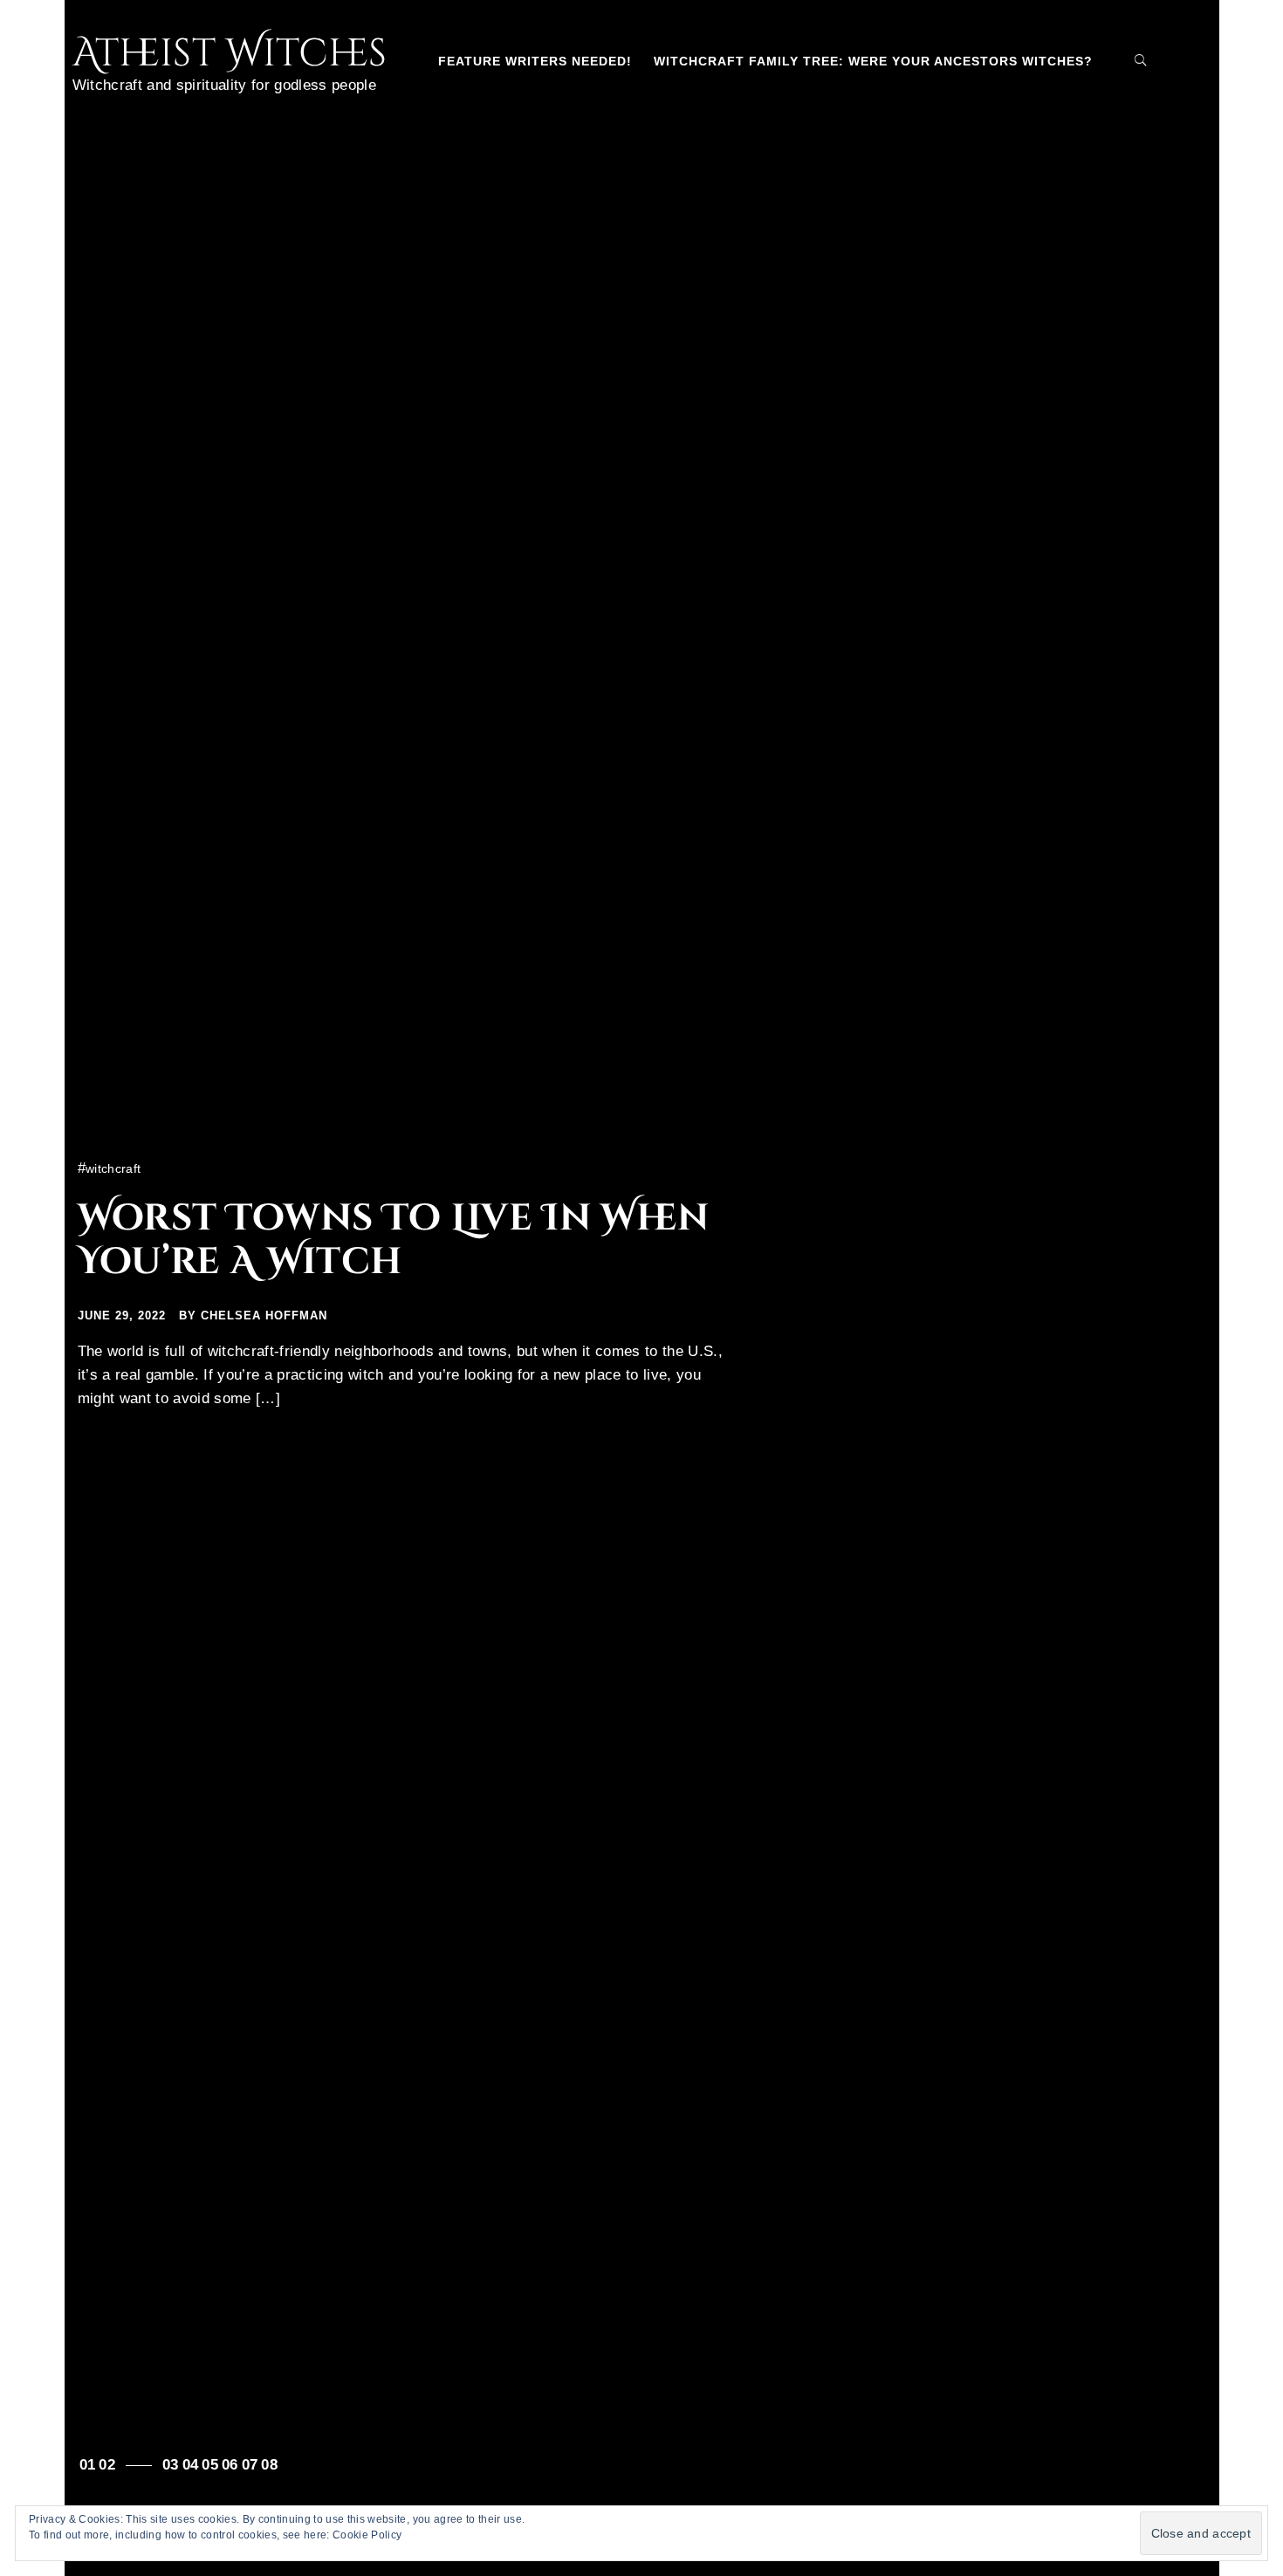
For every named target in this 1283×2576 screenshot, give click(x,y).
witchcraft (113, 1168)
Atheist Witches (230, 54)
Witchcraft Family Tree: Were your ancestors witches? (873, 61)
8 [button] (274, 2465)
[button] (1113, 60)
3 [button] (174, 2465)
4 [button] (194, 2465)
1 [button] (91, 2465)
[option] (642, 1288)
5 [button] (214, 2465)
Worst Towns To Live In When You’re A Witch (394, 1240)
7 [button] (254, 2465)
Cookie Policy (367, 2535)
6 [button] (233, 2465)
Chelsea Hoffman (264, 1315)
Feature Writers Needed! (535, 61)
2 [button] (111, 2465)
